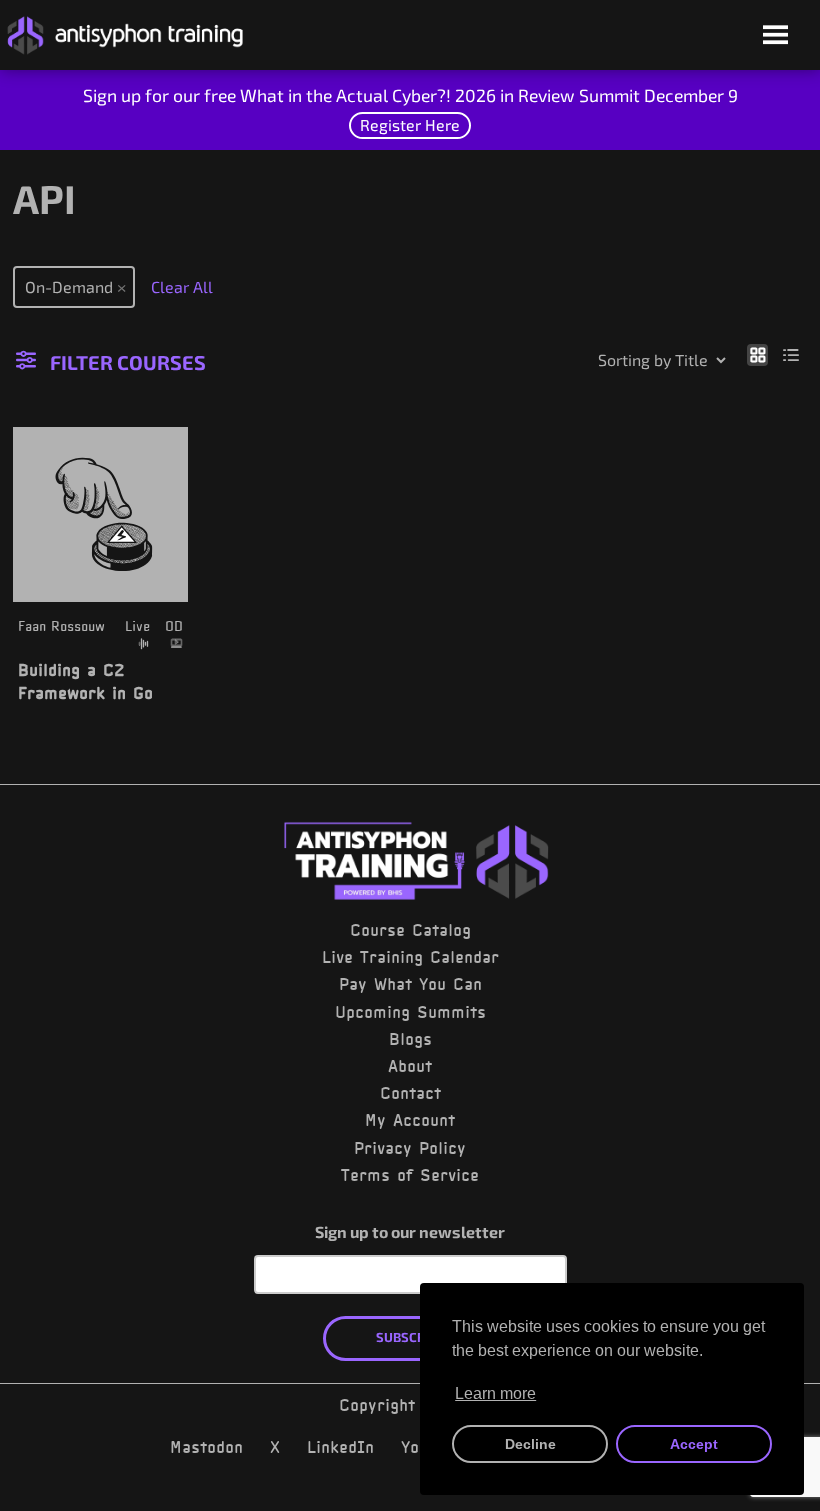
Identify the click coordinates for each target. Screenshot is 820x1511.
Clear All (182, 286)
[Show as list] (791, 354)
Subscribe (410, 1337)
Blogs (410, 1039)
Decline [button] (530, 1444)
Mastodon (206, 1447)
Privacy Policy (410, 1148)
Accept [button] (694, 1444)
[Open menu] (775, 36)
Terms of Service (410, 1175)
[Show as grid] (757, 354)
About (410, 1066)
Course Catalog (410, 930)
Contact (410, 1093)
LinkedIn (340, 1447)
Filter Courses (128, 362)
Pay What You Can (410, 984)
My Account (410, 1120)
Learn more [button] (495, 1393)
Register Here (410, 124)
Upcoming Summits (410, 1012)
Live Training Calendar (410, 957)
